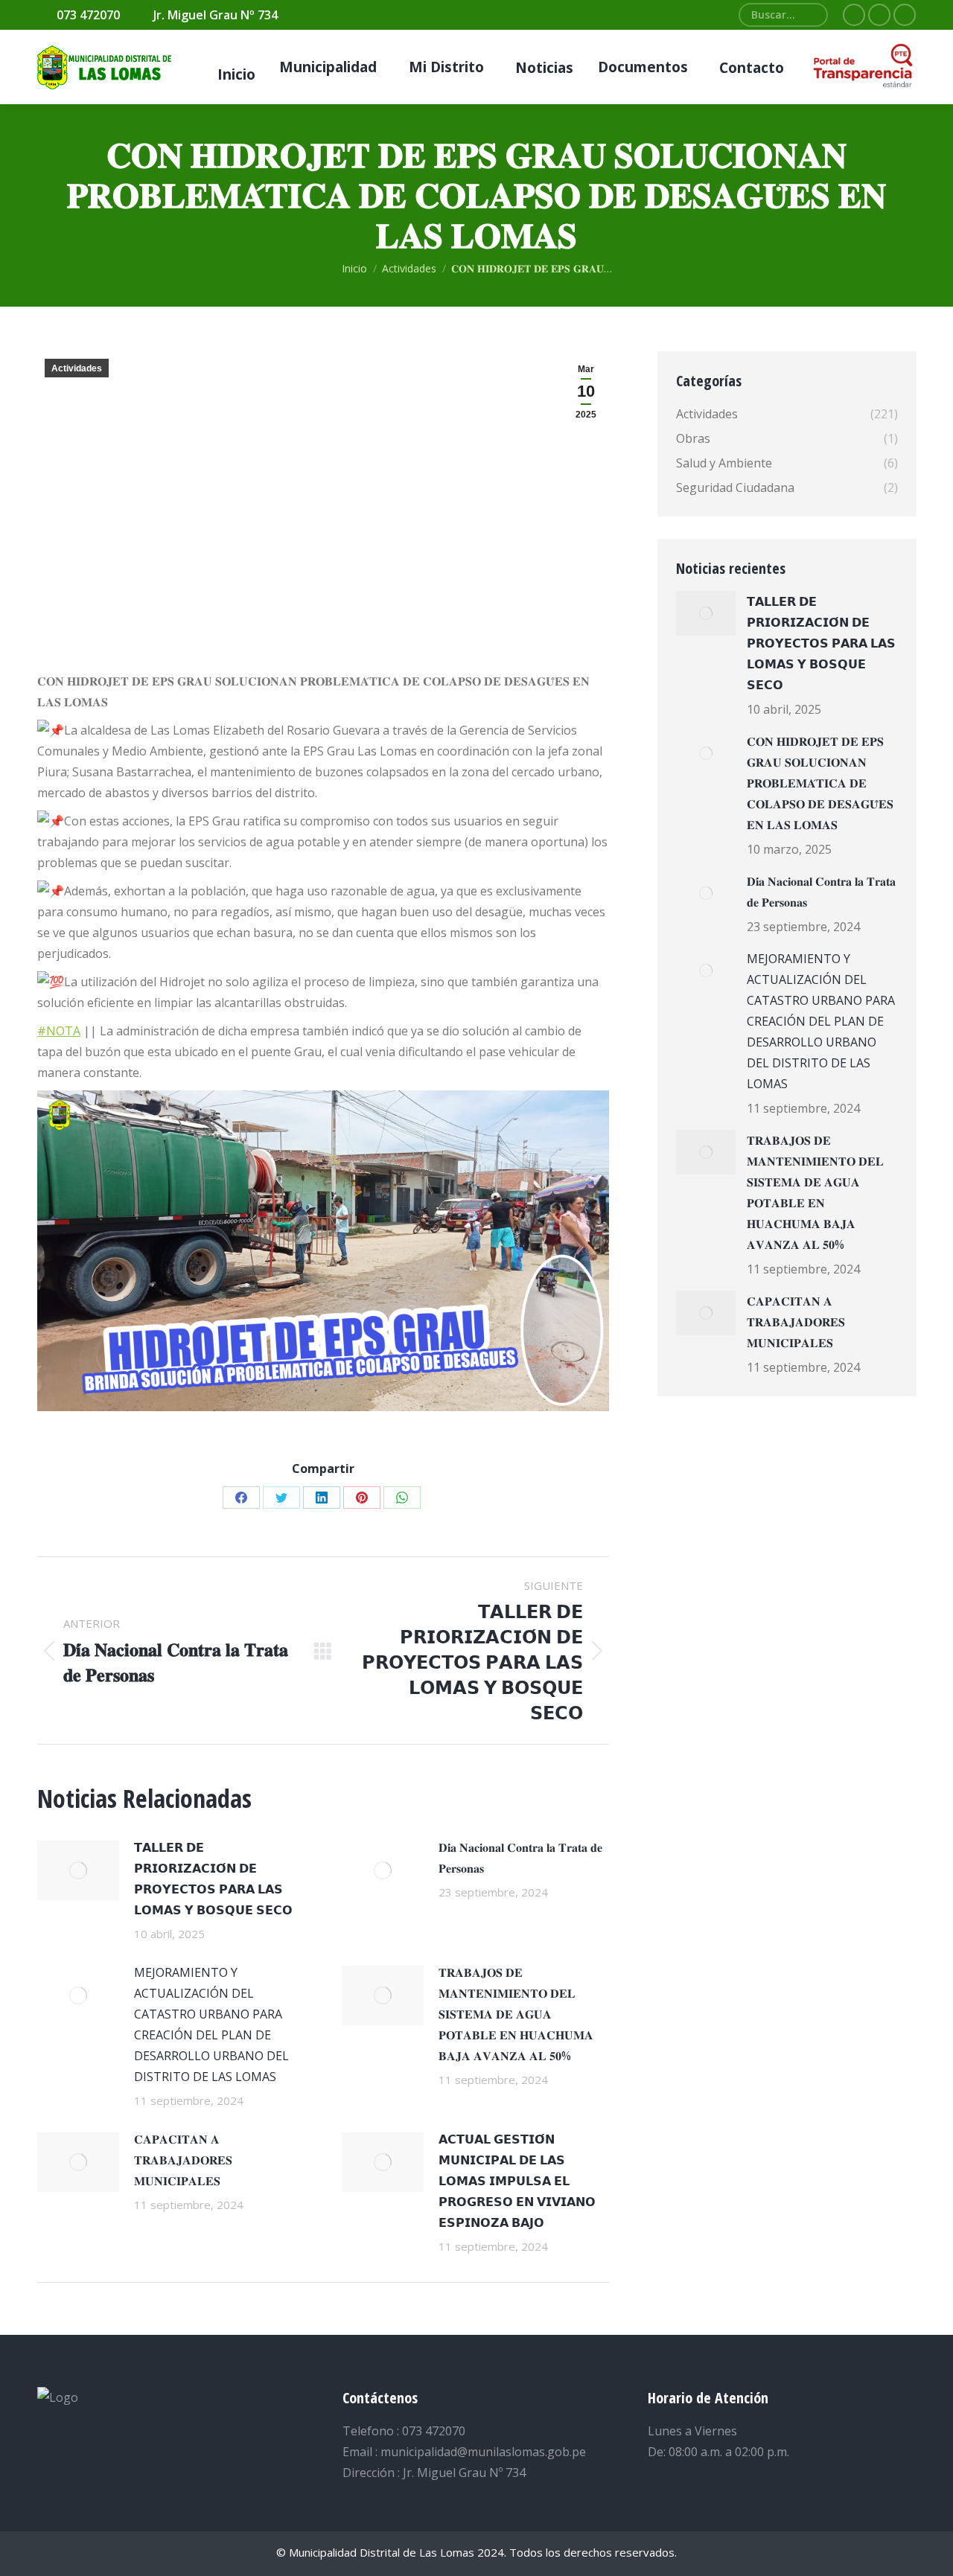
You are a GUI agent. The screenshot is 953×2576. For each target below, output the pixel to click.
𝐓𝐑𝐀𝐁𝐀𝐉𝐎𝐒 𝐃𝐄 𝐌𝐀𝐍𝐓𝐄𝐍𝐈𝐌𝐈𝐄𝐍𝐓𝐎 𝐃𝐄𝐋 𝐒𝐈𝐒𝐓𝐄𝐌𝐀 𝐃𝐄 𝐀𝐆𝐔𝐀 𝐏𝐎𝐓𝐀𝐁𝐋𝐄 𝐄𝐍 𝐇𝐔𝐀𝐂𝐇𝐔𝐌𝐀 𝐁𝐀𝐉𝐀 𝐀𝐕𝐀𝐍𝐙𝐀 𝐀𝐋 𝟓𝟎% (516, 2014)
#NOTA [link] (59, 1031)
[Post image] (78, 1870)
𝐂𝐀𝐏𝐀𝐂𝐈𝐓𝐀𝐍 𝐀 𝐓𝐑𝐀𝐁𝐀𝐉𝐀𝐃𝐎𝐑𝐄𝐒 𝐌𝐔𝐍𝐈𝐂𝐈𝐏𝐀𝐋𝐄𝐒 (183, 2160)
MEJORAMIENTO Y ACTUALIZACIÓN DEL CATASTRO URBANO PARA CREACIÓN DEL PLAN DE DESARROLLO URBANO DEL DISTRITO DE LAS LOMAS (211, 2024)
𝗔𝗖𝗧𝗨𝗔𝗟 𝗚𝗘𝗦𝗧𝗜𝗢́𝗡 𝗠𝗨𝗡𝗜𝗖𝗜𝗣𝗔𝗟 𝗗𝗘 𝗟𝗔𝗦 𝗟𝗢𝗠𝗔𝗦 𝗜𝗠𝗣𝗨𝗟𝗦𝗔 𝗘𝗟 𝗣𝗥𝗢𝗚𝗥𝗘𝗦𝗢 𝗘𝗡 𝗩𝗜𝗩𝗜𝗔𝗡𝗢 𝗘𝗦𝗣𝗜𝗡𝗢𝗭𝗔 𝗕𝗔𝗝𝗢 (517, 2181)
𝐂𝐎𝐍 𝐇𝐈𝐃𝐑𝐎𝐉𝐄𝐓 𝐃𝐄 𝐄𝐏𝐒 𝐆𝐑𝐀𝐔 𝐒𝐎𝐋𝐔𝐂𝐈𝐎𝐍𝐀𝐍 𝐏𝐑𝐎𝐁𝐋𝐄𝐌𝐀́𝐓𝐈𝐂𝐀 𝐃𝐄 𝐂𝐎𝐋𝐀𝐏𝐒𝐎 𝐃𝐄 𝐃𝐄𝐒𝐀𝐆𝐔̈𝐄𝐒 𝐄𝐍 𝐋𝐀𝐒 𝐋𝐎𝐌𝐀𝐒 (820, 783)
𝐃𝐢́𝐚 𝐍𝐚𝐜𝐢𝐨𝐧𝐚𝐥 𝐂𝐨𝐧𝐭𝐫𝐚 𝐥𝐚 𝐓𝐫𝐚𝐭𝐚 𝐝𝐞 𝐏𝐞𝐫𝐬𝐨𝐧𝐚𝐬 (520, 1858)
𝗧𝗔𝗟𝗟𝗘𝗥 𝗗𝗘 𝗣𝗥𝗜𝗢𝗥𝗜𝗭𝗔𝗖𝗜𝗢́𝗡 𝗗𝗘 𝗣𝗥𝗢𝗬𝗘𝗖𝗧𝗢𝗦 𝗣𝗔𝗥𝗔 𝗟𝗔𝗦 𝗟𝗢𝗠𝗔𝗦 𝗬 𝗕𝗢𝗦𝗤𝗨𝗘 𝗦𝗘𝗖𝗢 (213, 1879)
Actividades (77, 368)
